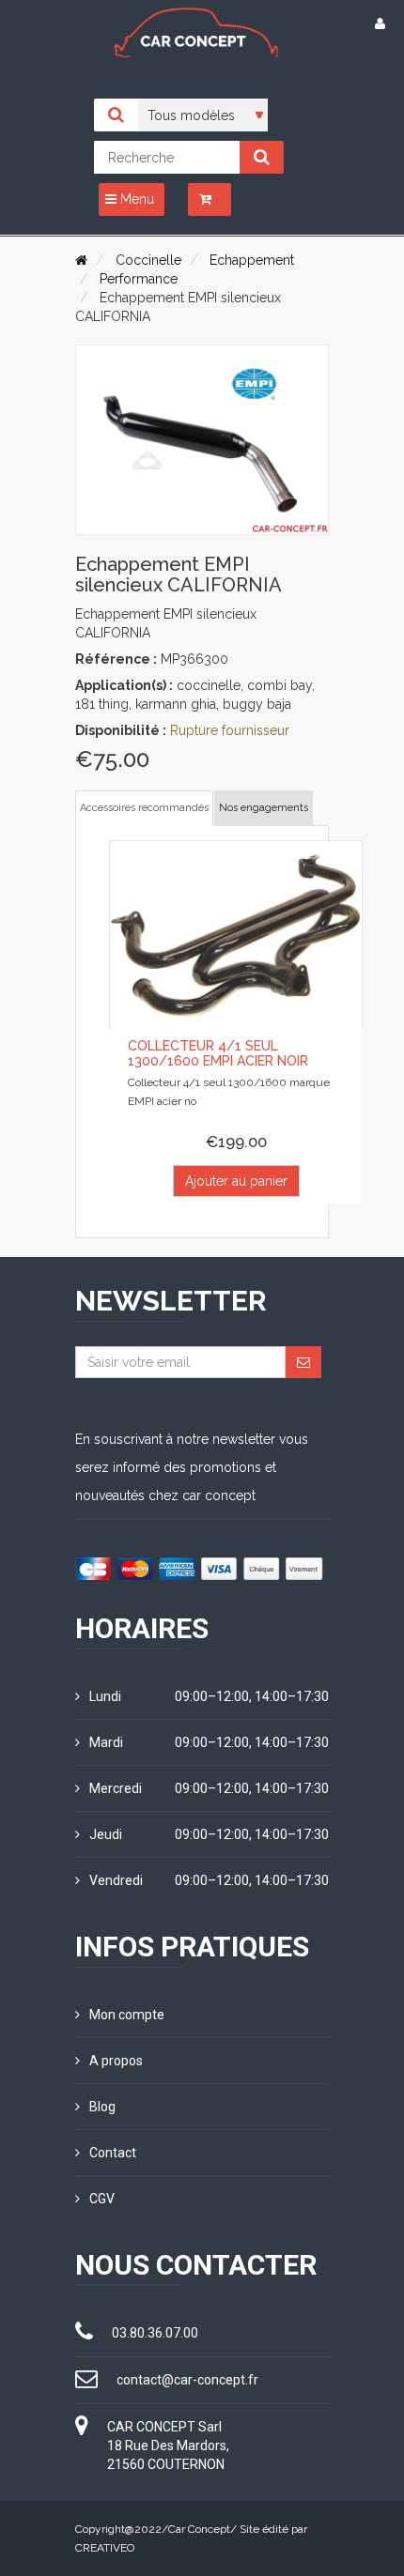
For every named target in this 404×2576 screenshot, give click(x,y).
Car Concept (199, 2529)
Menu (135, 199)
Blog (102, 2107)
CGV (102, 2199)
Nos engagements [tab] (264, 808)
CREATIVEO (105, 2548)
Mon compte (127, 2015)
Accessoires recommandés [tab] (144, 808)
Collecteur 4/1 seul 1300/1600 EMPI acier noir (218, 1053)
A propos (116, 2061)
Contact (113, 2153)
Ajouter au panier (236, 1181)
